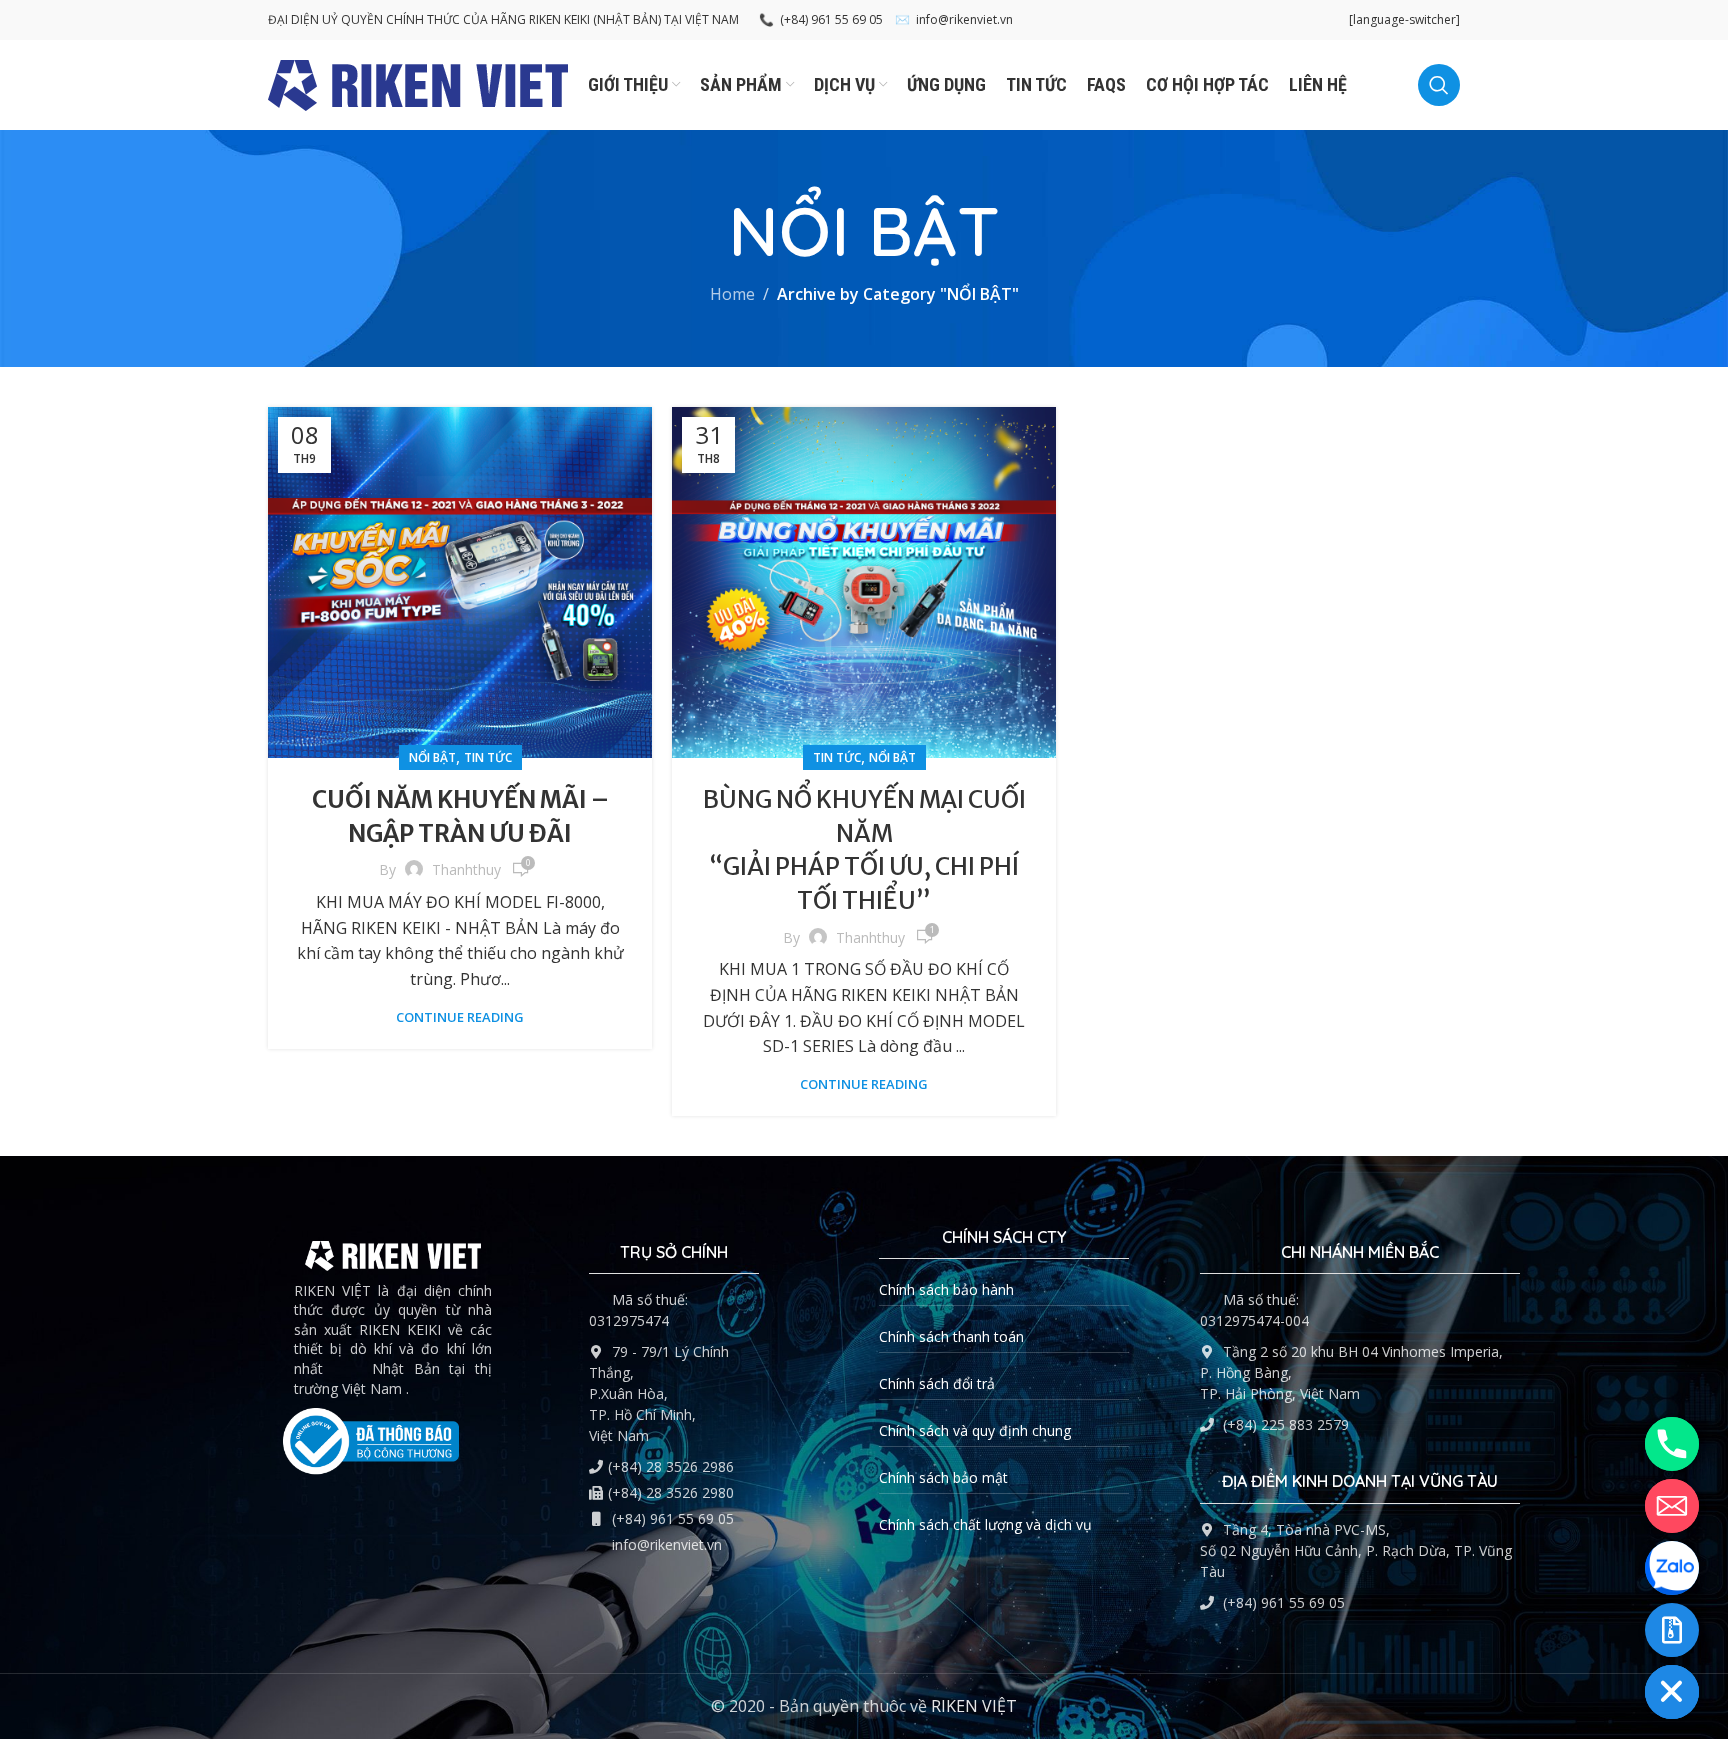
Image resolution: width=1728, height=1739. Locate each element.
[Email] (1672, 1506)
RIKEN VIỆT (974, 1706)
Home (732, 294)
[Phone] (1672, 1444)
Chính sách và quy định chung (975, 1430)
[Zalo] (1672, 1568)
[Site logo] (418, 83)
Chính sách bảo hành (946, 1289)
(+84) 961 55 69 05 (821, 20)
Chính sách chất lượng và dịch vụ (985, 1524)
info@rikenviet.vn (954, 20)
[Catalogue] (1672, 1630)
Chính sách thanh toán (951, 1336)
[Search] (1439, 85)
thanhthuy (466, 869)
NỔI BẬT (432, 757)
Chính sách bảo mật (943, 1477)
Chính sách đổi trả (937, 1383)
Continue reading (460, 1017)
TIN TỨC (488, 757)
